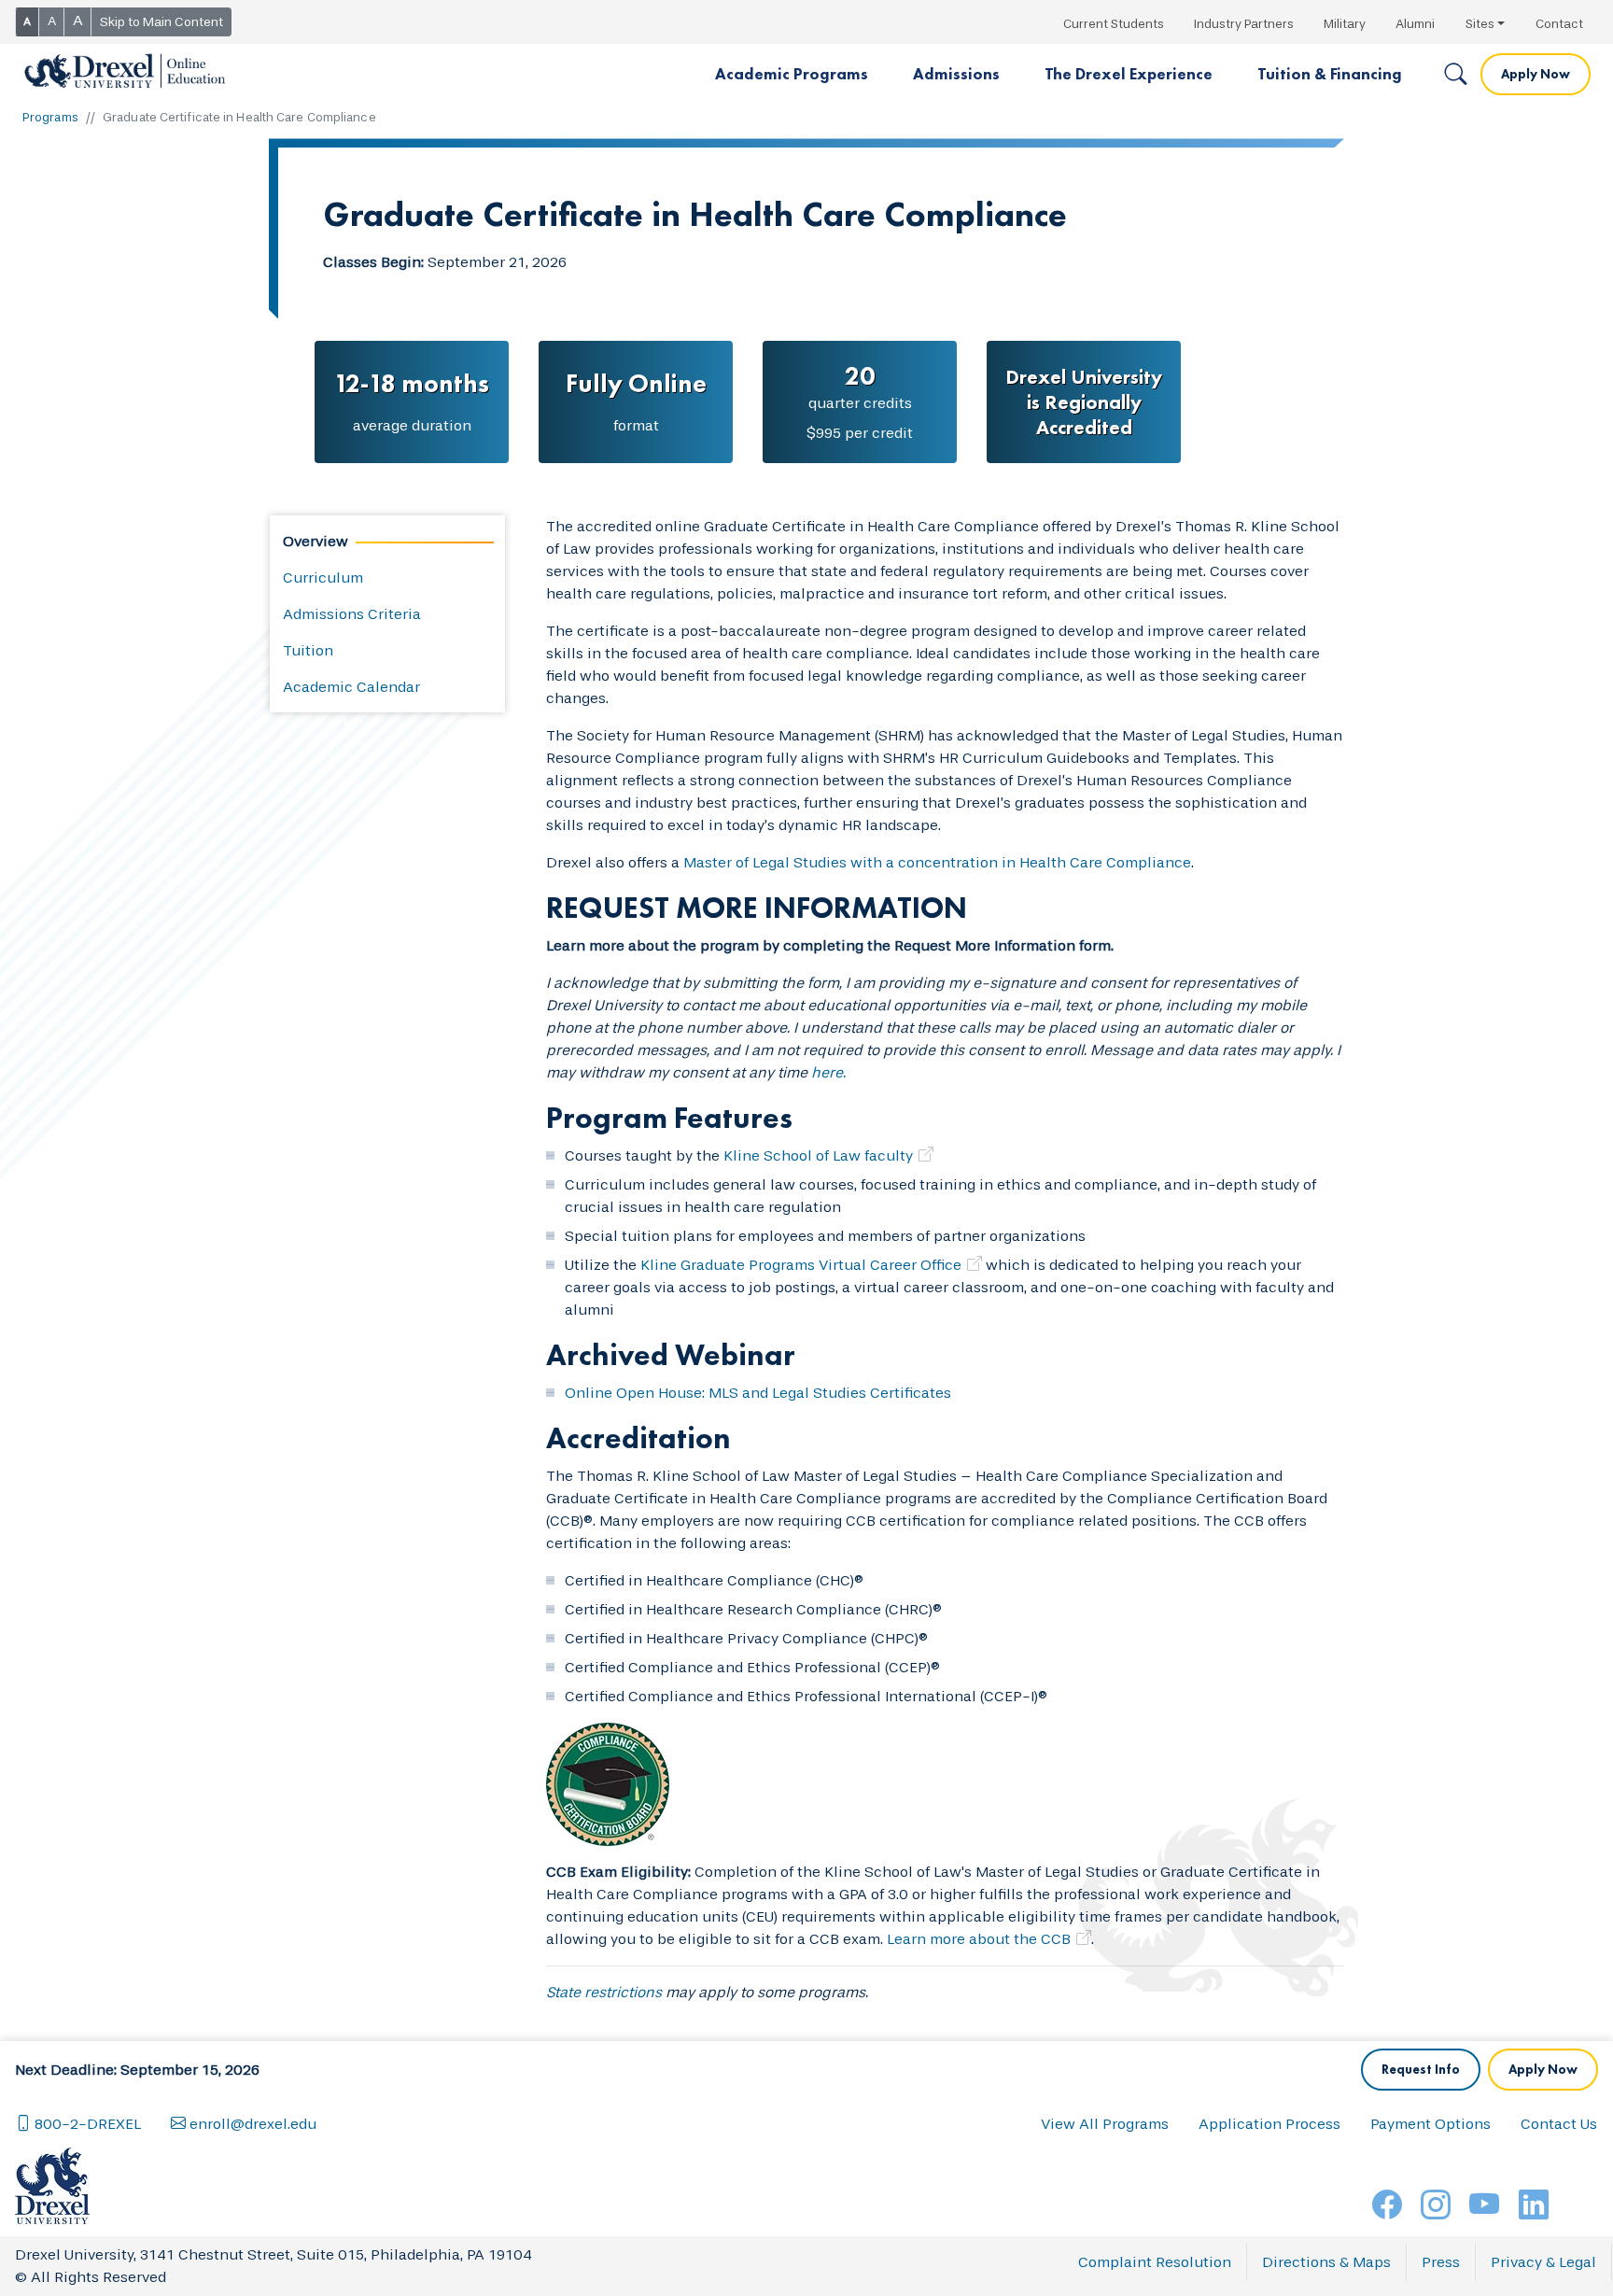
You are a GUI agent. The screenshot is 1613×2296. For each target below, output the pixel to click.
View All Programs (1105, 2124)
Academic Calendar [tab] (351, 687)
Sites (1480, 24)
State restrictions (604, 1992)
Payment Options (1431, 2124)
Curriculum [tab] (323, 578)
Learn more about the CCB (979, 1939)
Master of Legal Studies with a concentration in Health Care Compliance (937, 862)
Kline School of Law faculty (818, 1155)
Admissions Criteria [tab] (352, 614)
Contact (1559, 24)
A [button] (27, 21)
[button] (792, 75)
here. (828, 1072)
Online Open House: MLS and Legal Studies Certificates (758, 1393)
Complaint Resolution (1155, 2262)
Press (1441, 2262)
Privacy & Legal (1543, 2262)
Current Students (1114, 24)
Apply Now (1536, 74)
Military (1345, 24)
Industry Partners (1244, 24)
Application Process (1269, 2124)
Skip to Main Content (161, 22)
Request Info (1421, 2069)
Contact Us (1559, 2124)
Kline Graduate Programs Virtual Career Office (801, 1265)
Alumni (1415, 24)
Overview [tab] (316, 541)
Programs (50, 117)
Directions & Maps (1326, 2262)
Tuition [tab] (308, 650)
